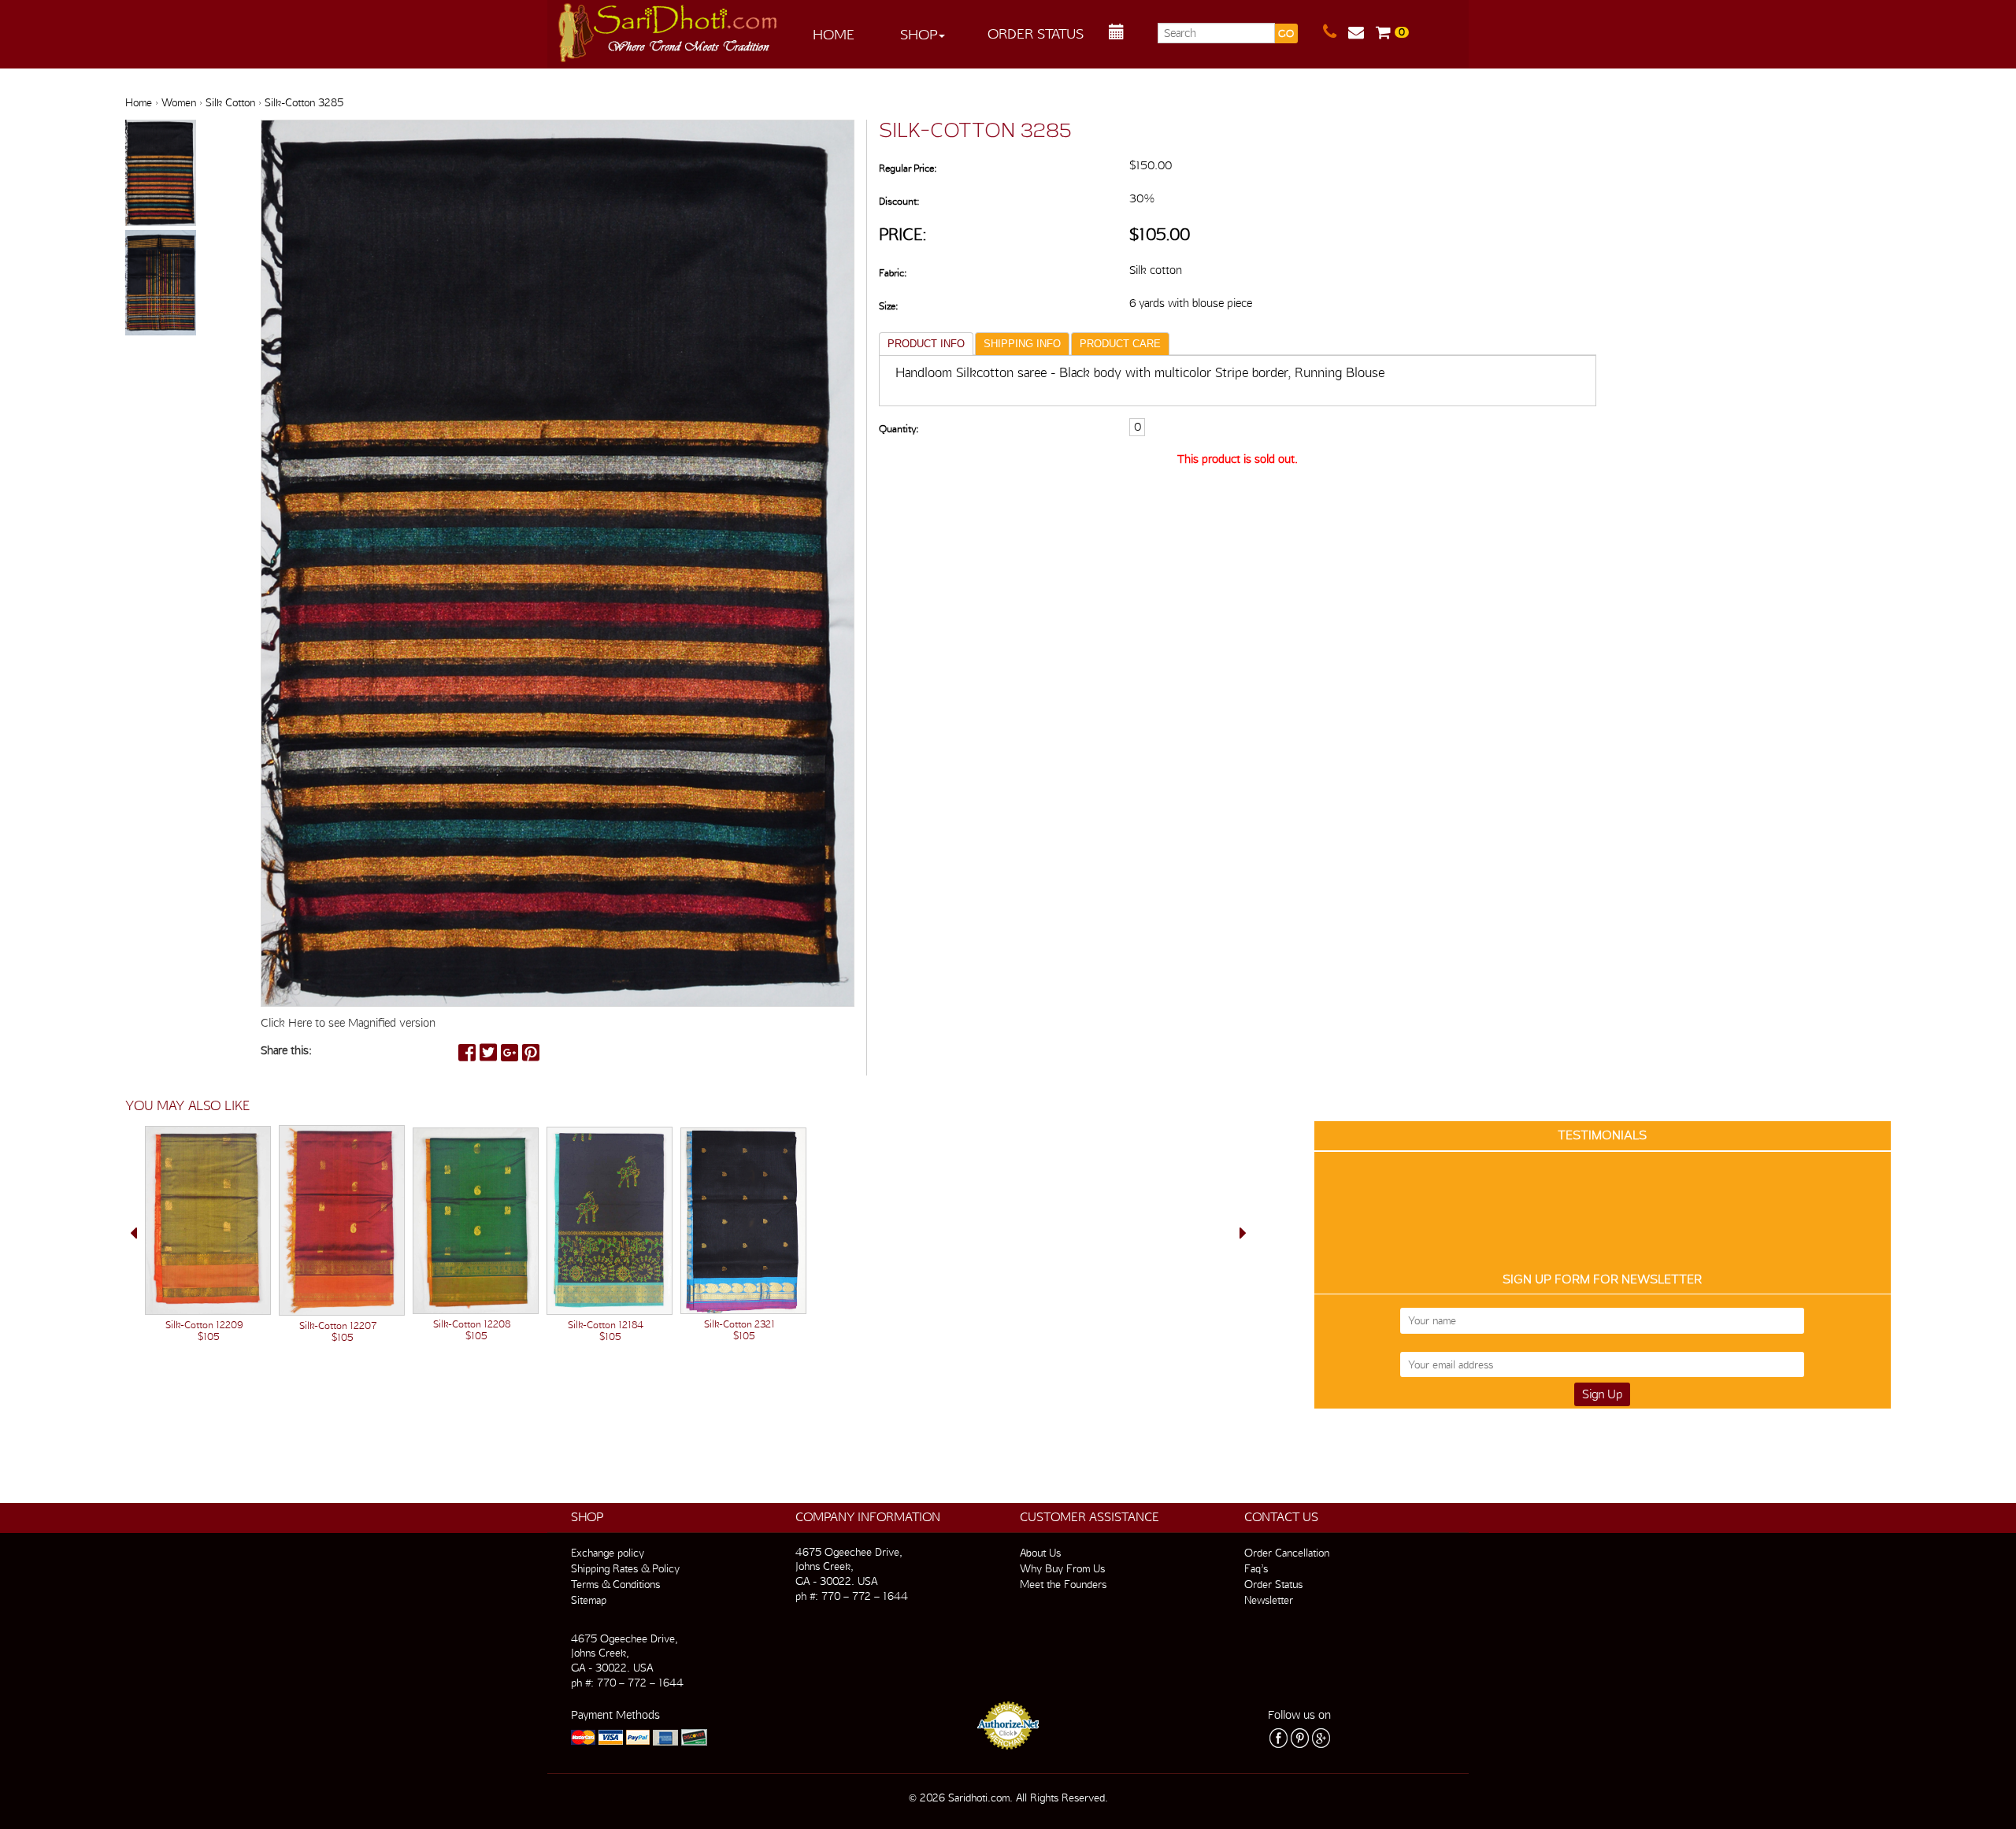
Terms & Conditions (615, 1584)
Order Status (1036, 33)
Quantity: (899, 429)
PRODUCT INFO (926, 344)
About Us (1040, 1553)
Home (834, 34)
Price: (903, 234)
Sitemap (589, 1600)
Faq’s (1256, 1568)
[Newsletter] (1362, 32)
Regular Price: (908, 168)
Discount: (899, 201)
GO (1286, 33)
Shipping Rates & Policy (625, 1568)
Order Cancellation (1287, 1553)
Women (179, 102)
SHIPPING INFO (1022, 344)
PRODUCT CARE (1120, 344)
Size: (888, 306)
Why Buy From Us (1062, 1568)
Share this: (286, 1050)
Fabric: (893, 273)
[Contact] (1336, 32)
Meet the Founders (1063, 1584)
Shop (919, 34)
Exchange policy (608, 1553)
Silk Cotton (230, 102)
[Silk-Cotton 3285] (161, 174)
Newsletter (1269, 1600)
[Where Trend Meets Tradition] (669, 28)
